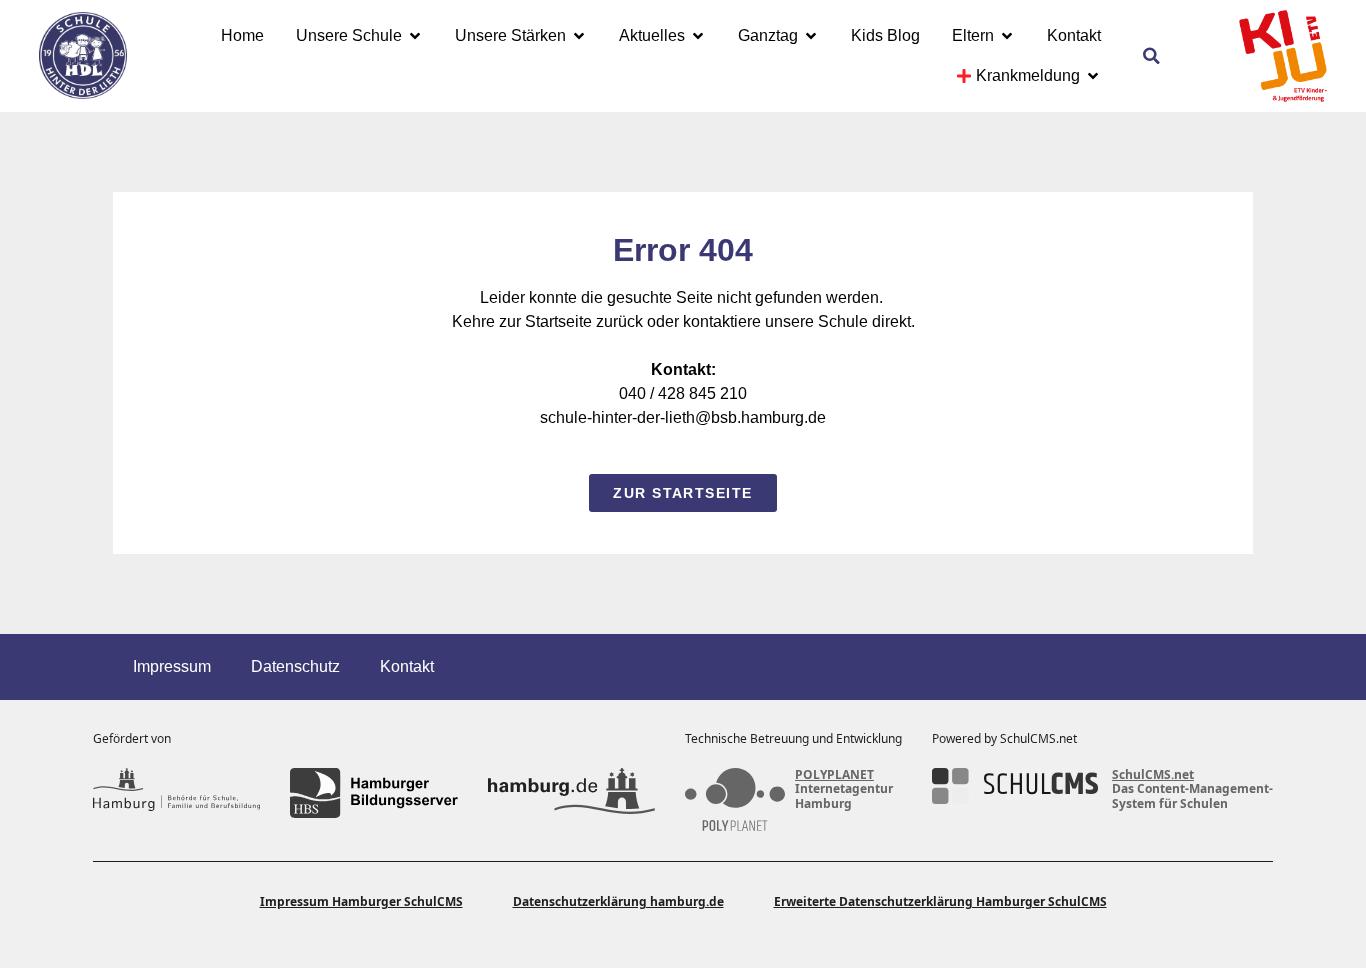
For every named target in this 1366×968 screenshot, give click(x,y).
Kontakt (407, 666)
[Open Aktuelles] (698, 36)
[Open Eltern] (1007, 36)
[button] (1152, 56)
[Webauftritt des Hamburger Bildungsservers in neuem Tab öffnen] (373, 793)
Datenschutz (295, 666)
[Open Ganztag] (811, 36)
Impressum (172, 666)
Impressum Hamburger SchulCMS (361, 901)
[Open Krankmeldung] (1093, 76)
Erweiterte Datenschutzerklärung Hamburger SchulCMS (940, 901)
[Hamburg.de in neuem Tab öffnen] (571, 793)
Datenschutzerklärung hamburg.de (618, 901)
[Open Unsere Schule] (415, 36)
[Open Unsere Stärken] (579, 36)
